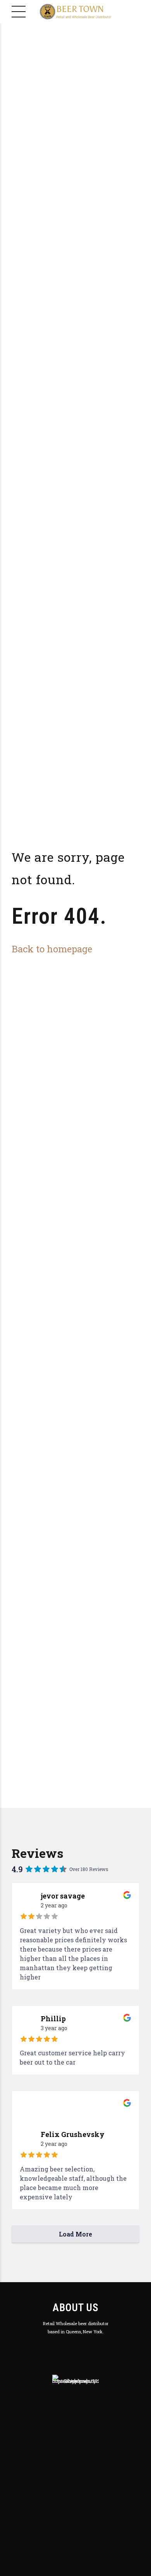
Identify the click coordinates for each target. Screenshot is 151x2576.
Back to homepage (52, 949)
